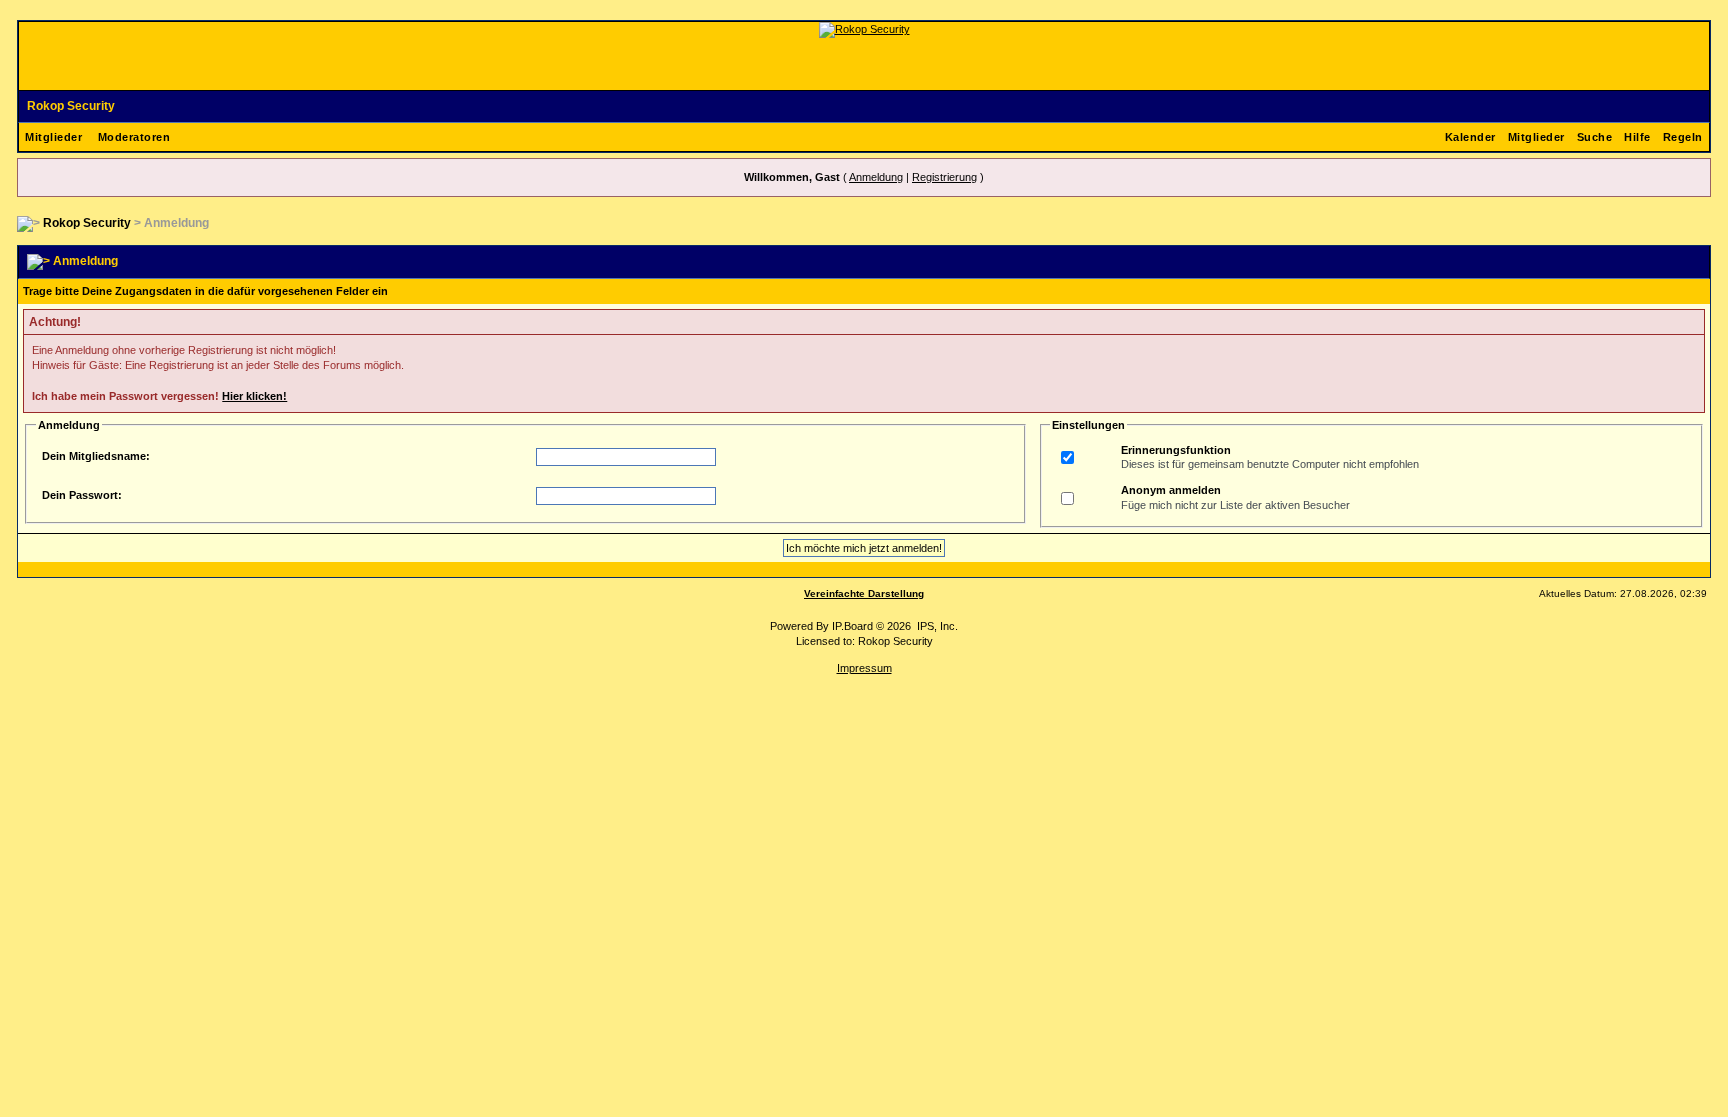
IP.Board (852, 626)
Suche (1595, 137)
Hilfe (1637, 137)
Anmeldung (876, 177)
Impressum (864, 668)
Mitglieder (53, 137)
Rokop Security (71, 106)
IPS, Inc (936, 626)
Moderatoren (134, 137)
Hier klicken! (254, 396)
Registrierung (944, 177)
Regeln (1683, 137)
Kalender (1470, 137)
